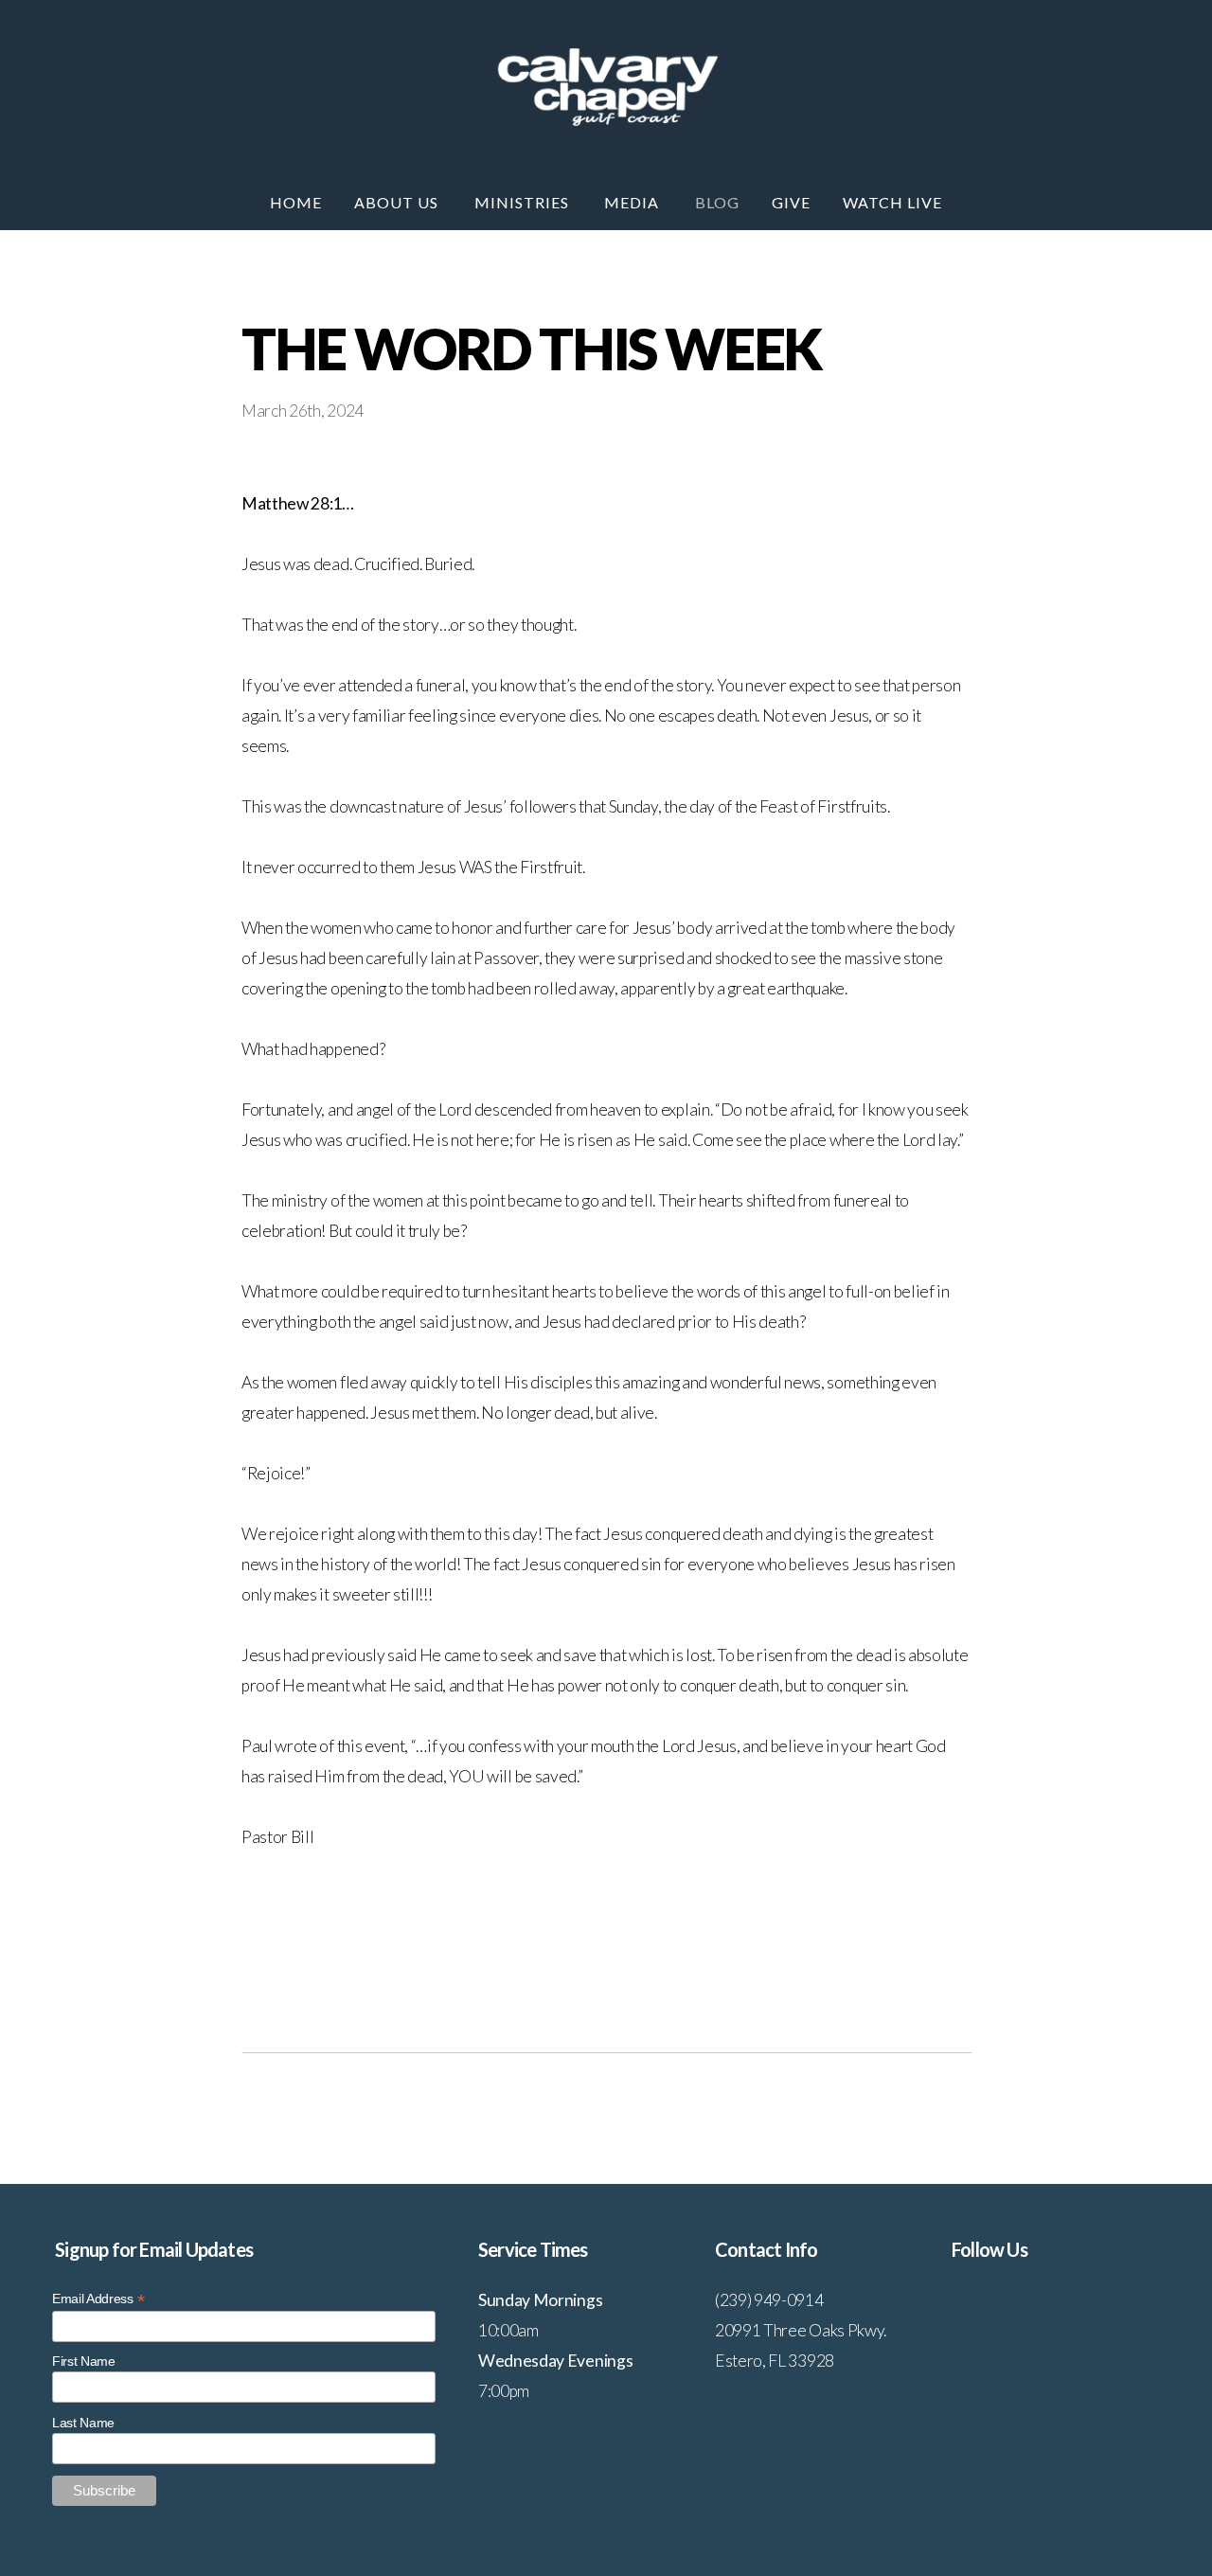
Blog (717, 202)
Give (791, 202)
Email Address (98, 2299)
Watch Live (892, 202)
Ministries (524, 202)
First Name (84, 2361)
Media (633, 202)
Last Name (83, 2423)
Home (296, 202)
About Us (398, 202)
